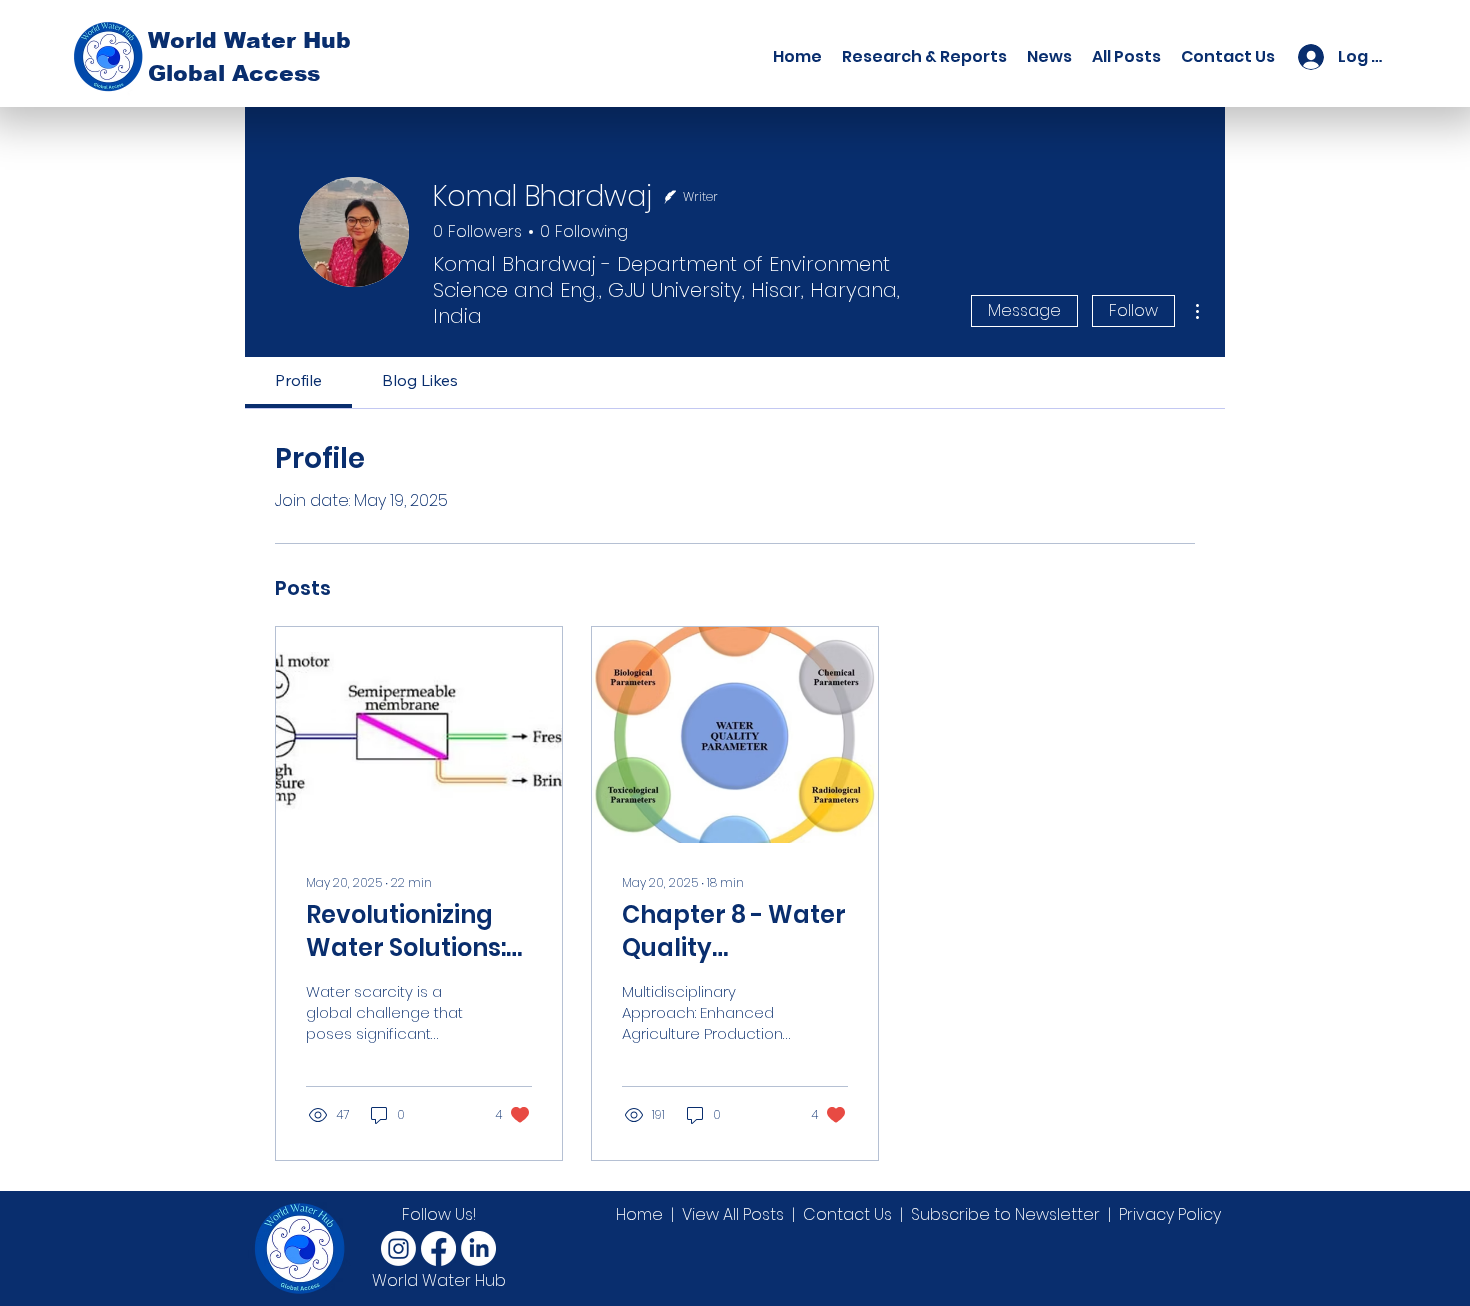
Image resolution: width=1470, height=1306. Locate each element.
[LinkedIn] (478, 1248)
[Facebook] (438, 1248)
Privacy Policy (1170, 1214)
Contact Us (847, 1214)
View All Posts (733, 1214)
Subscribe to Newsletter (1005, 1214)
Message (1024, 310)
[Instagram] (398, 1248)
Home (639, 1214)
